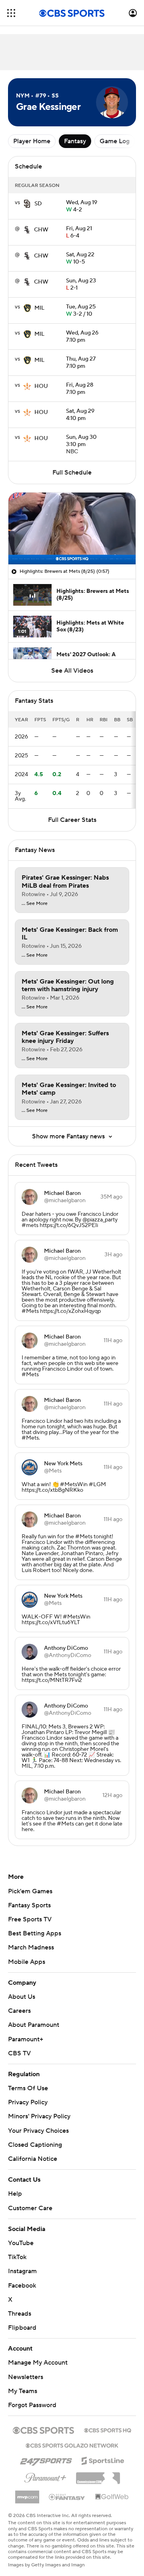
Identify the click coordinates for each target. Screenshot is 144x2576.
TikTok (17, 2257)
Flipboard (22, 2328)
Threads (20, 2314)
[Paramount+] (45, 2476)
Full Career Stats (72, 820)
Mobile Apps (27, 1962)
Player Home (32, 141)
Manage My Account (38, 2363)
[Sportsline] (103, 2460)
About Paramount (34, 2025)
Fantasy (75, 141)
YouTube (21, 2243)
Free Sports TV (30, 1919)
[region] (72, 528)
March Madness (31, 1947)
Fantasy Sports (29, 1905)
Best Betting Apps (35, 1933)
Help (15, 2194)
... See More (35, 904)
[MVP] (27, 2494)
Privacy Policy (28, 2102)
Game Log (115, 141)
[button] (11, 13)
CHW (41, 230)
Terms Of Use (28, 2088)
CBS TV (19, 2053)
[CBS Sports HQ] (108, 2430)
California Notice (33, 2159)
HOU (41, 386)
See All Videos (72, 671)
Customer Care (30, 2208)
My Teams (23, 2391)
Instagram (22, 2271)
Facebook (22, 2286)
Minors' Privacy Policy (39, 2116)
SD (38, 204)
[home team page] (27, 204)
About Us (22, 1997)
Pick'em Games (30, 1891)
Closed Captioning (35, 2145)
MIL (39, 308)
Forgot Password (32, 2405)
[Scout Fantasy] (67, 2497)
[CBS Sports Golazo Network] (72, 2445)
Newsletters (26, 2377)
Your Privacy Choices (38, 2131)
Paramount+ (26, 2039)
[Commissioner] (98, 2475)
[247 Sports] (46, 2459)
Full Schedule (72, 473)
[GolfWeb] (112, 2497)
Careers (19, 2011)
